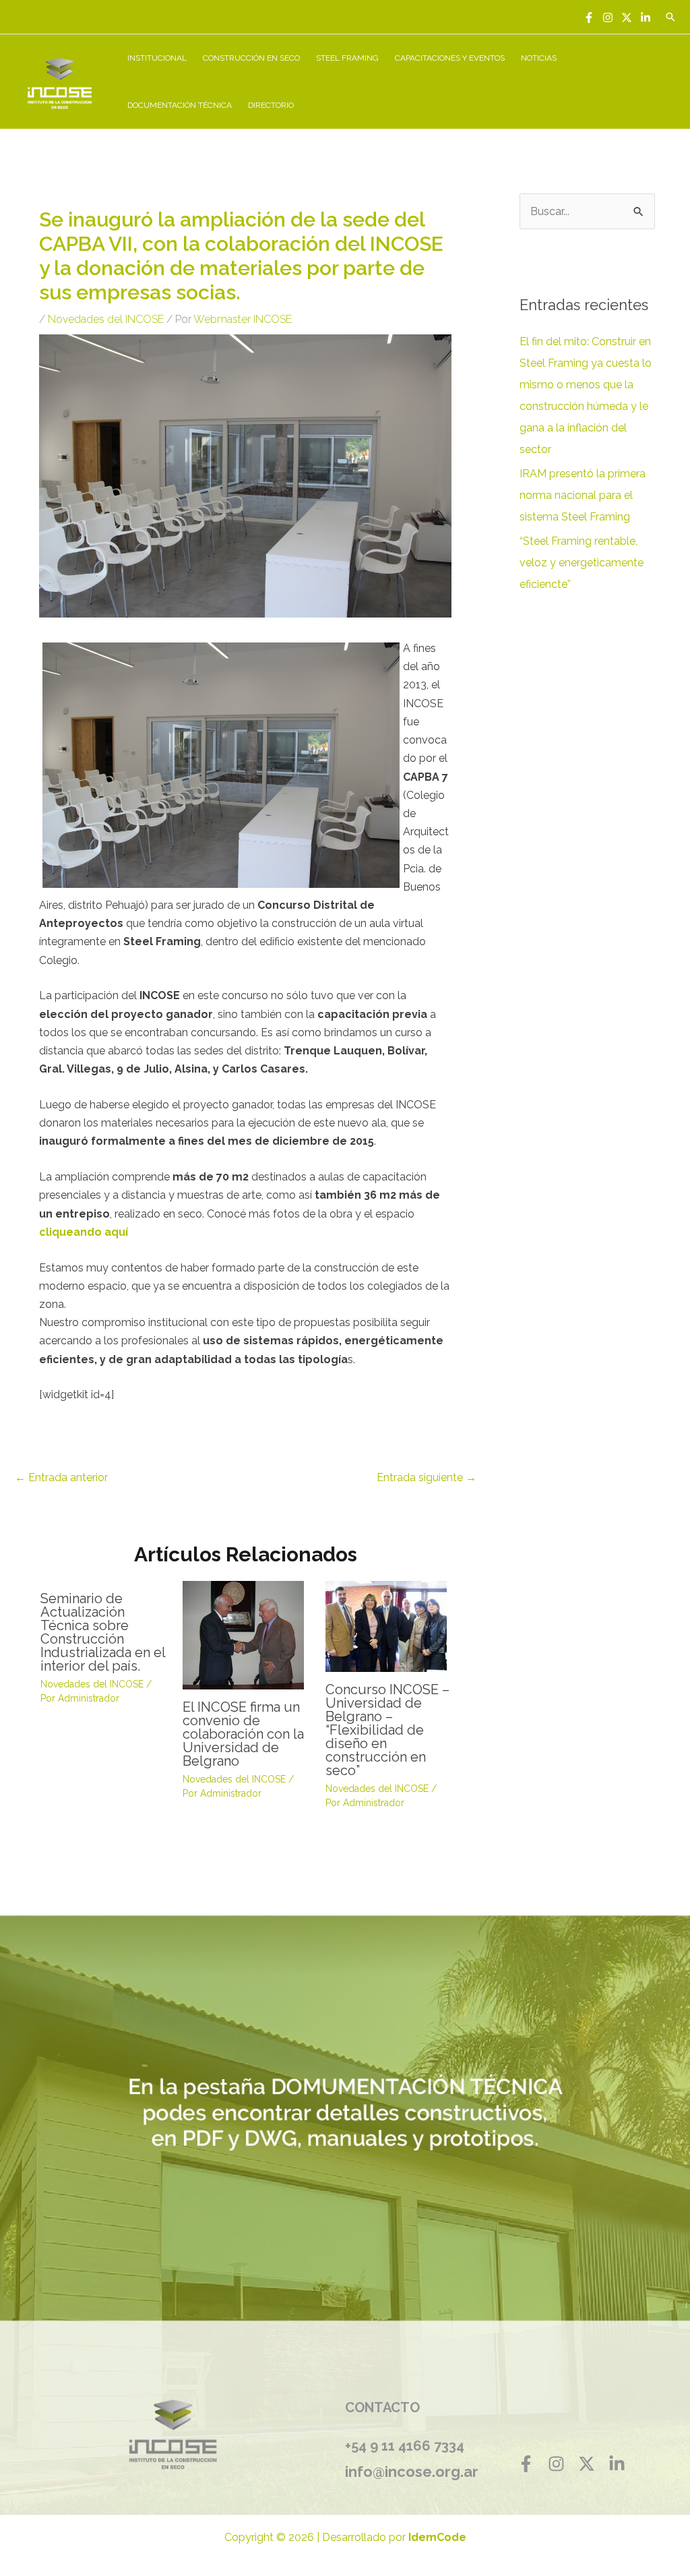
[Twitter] (627, 18)
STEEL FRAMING (347, 58)
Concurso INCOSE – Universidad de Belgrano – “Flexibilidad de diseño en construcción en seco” (387, 1730)
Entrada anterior (61, 1477)
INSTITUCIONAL (157, 58)
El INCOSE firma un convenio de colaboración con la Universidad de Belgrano (243, 1734)
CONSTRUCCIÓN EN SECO (251, 58)
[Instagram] (608, 18)
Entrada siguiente (427, 1477)
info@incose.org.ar (412, 2472)
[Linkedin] (646, 18)
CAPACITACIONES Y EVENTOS (450, 58)
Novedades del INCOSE (106, 319)
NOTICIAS (539, 58)
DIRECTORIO (271, 105)
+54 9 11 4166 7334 (405, 2446)
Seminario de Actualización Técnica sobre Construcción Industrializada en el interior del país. (103, 1632)
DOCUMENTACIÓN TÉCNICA (180, 105)
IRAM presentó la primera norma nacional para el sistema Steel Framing (583, 495)
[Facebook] (589, 18)
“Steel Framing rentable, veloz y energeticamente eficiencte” (582, 563)
